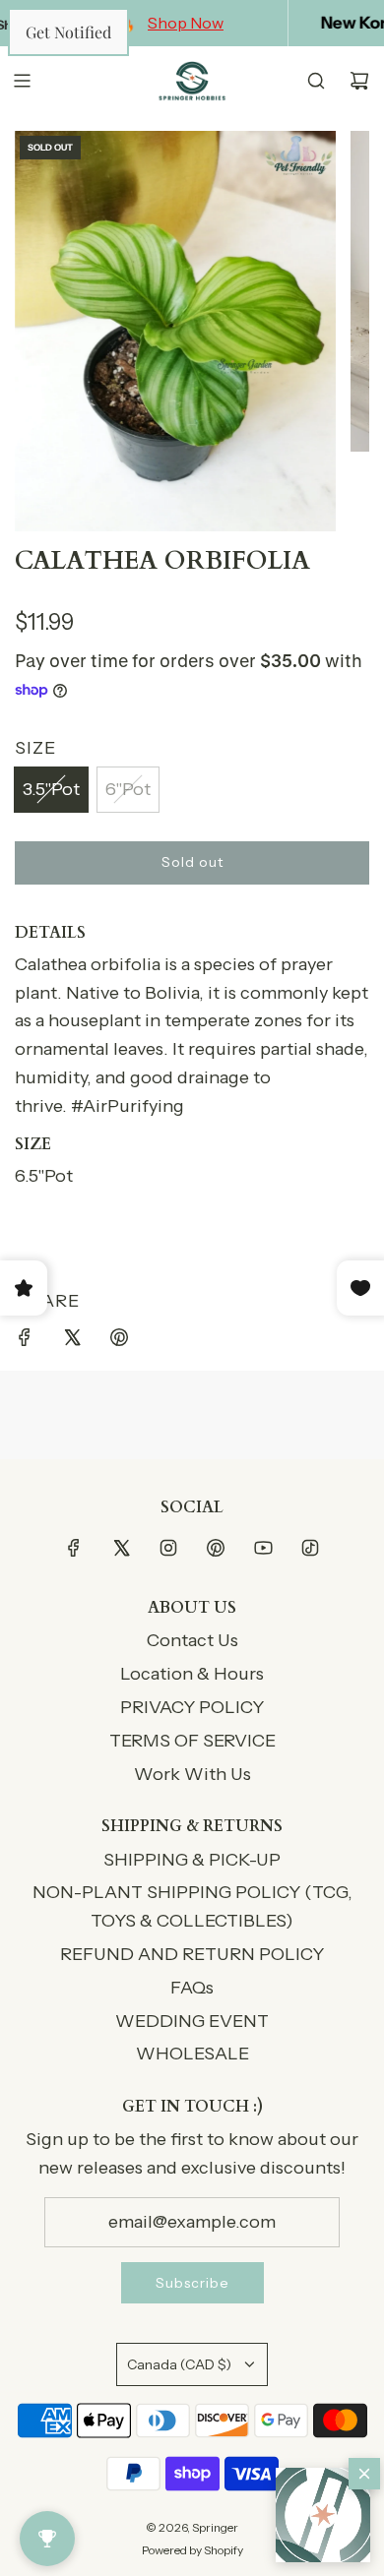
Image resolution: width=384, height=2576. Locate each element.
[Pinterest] (216, 1548)
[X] (121, 1548)
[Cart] (359, 81)
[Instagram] (168, 1548)
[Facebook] (74, 1548)
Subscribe (192, 2283)
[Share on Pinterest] (119, 1342)
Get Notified (68, 32)
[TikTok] (310, 1548)
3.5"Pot (51, 789)
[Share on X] (72, 1342)
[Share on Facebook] (25, 1342)
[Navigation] (22, 81)
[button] (323, 2515)
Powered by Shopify (192, 2550)
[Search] (316, 81)
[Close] (364, 2474)
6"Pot (128, 789)
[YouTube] (263, 1548)
